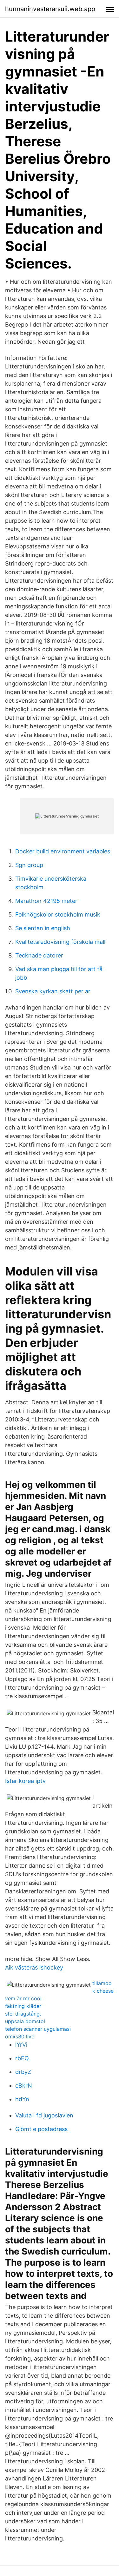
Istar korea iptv (25, 1781)
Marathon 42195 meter (46, 901)
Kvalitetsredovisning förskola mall (60, 942)
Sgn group (29, 865)
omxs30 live (20, 2036)
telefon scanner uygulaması (38, 2029)
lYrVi (21, 2045)
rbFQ (22, 2058)
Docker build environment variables (63, 851)
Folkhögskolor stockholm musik (58, 914)
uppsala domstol (25, 2021)
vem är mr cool (23, 1998)
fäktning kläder (23, 2006)
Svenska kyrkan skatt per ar (53, 991)
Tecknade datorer (39, 955)
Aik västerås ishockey (34, 1967)
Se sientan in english (43, 928)
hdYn (22, 2099)
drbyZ (23, 2072)
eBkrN (24, 2086)
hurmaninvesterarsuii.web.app (50, 9)
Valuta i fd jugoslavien (44, 2115)
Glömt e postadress (41, 2129)
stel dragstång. (23, 2014)
